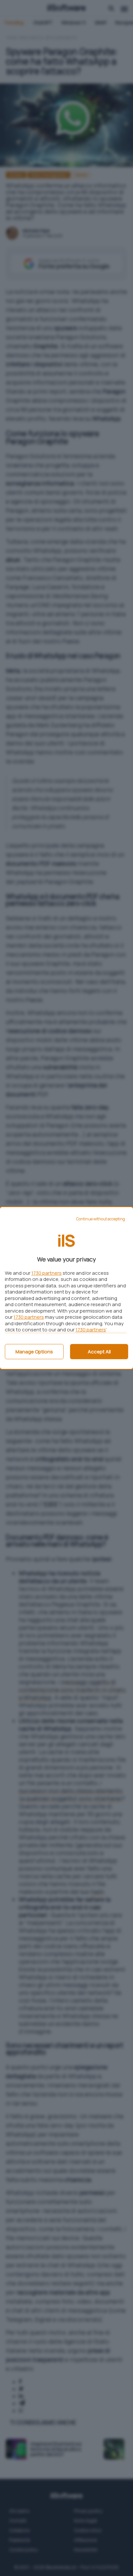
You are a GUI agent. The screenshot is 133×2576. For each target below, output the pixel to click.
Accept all (99, 1352)
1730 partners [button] (46, 1273)
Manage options (34, 1352)
